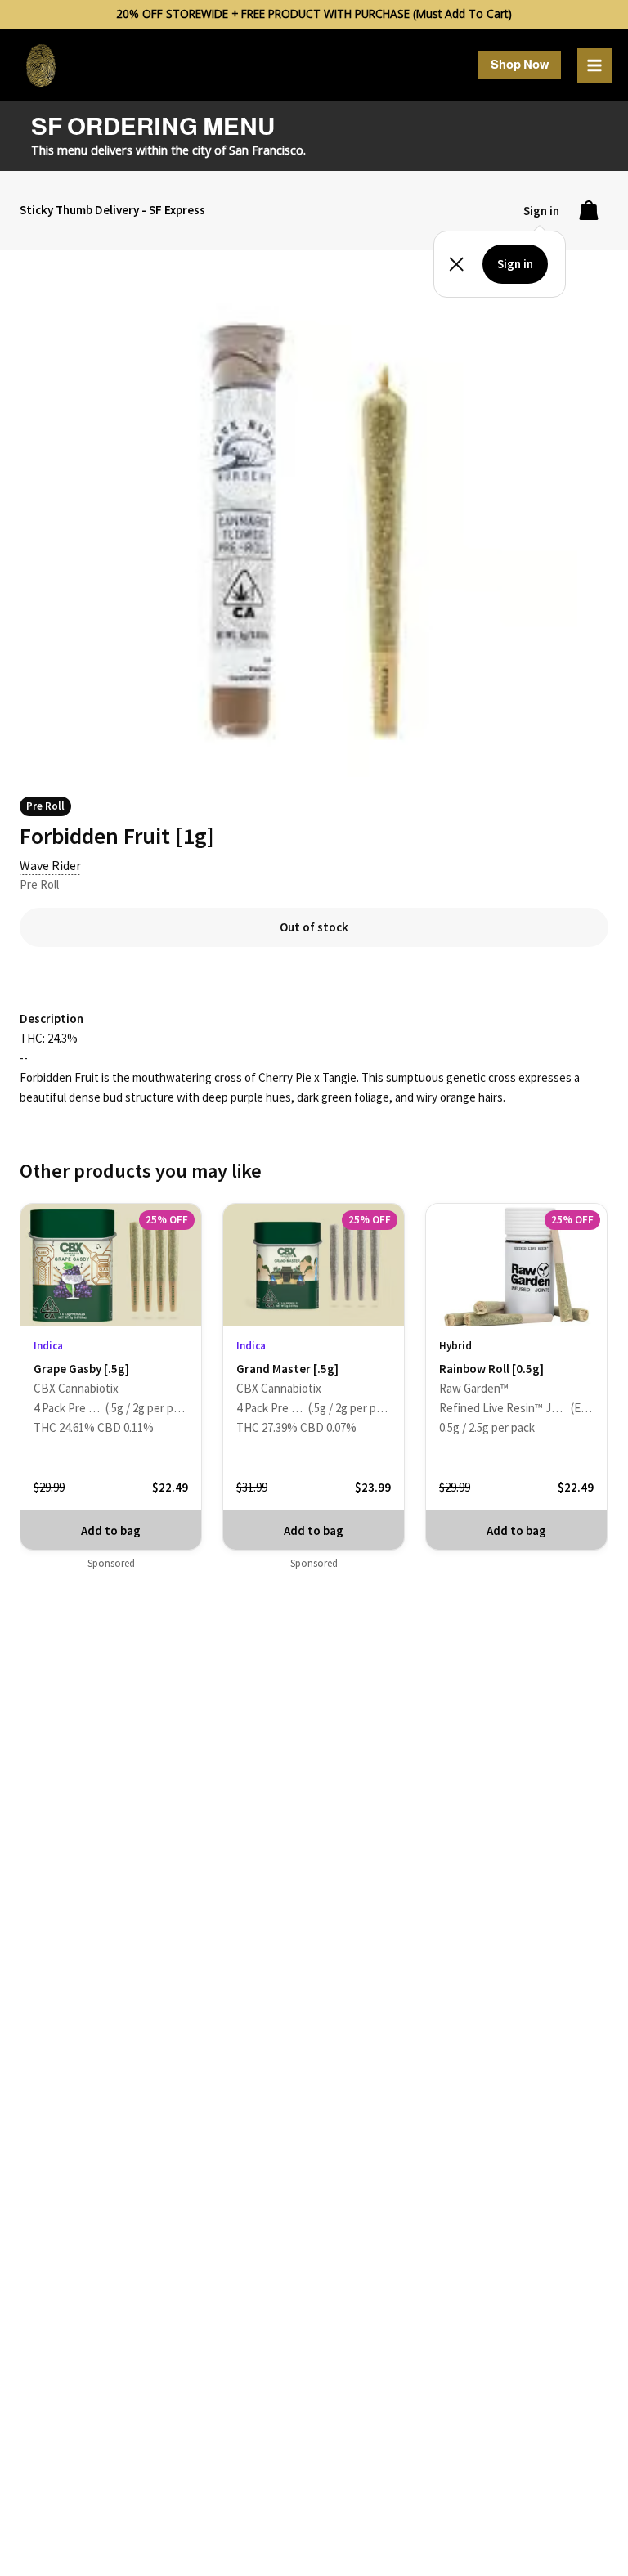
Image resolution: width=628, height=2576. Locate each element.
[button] (520, 65)
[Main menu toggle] (594, 65)
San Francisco (266, 150)
